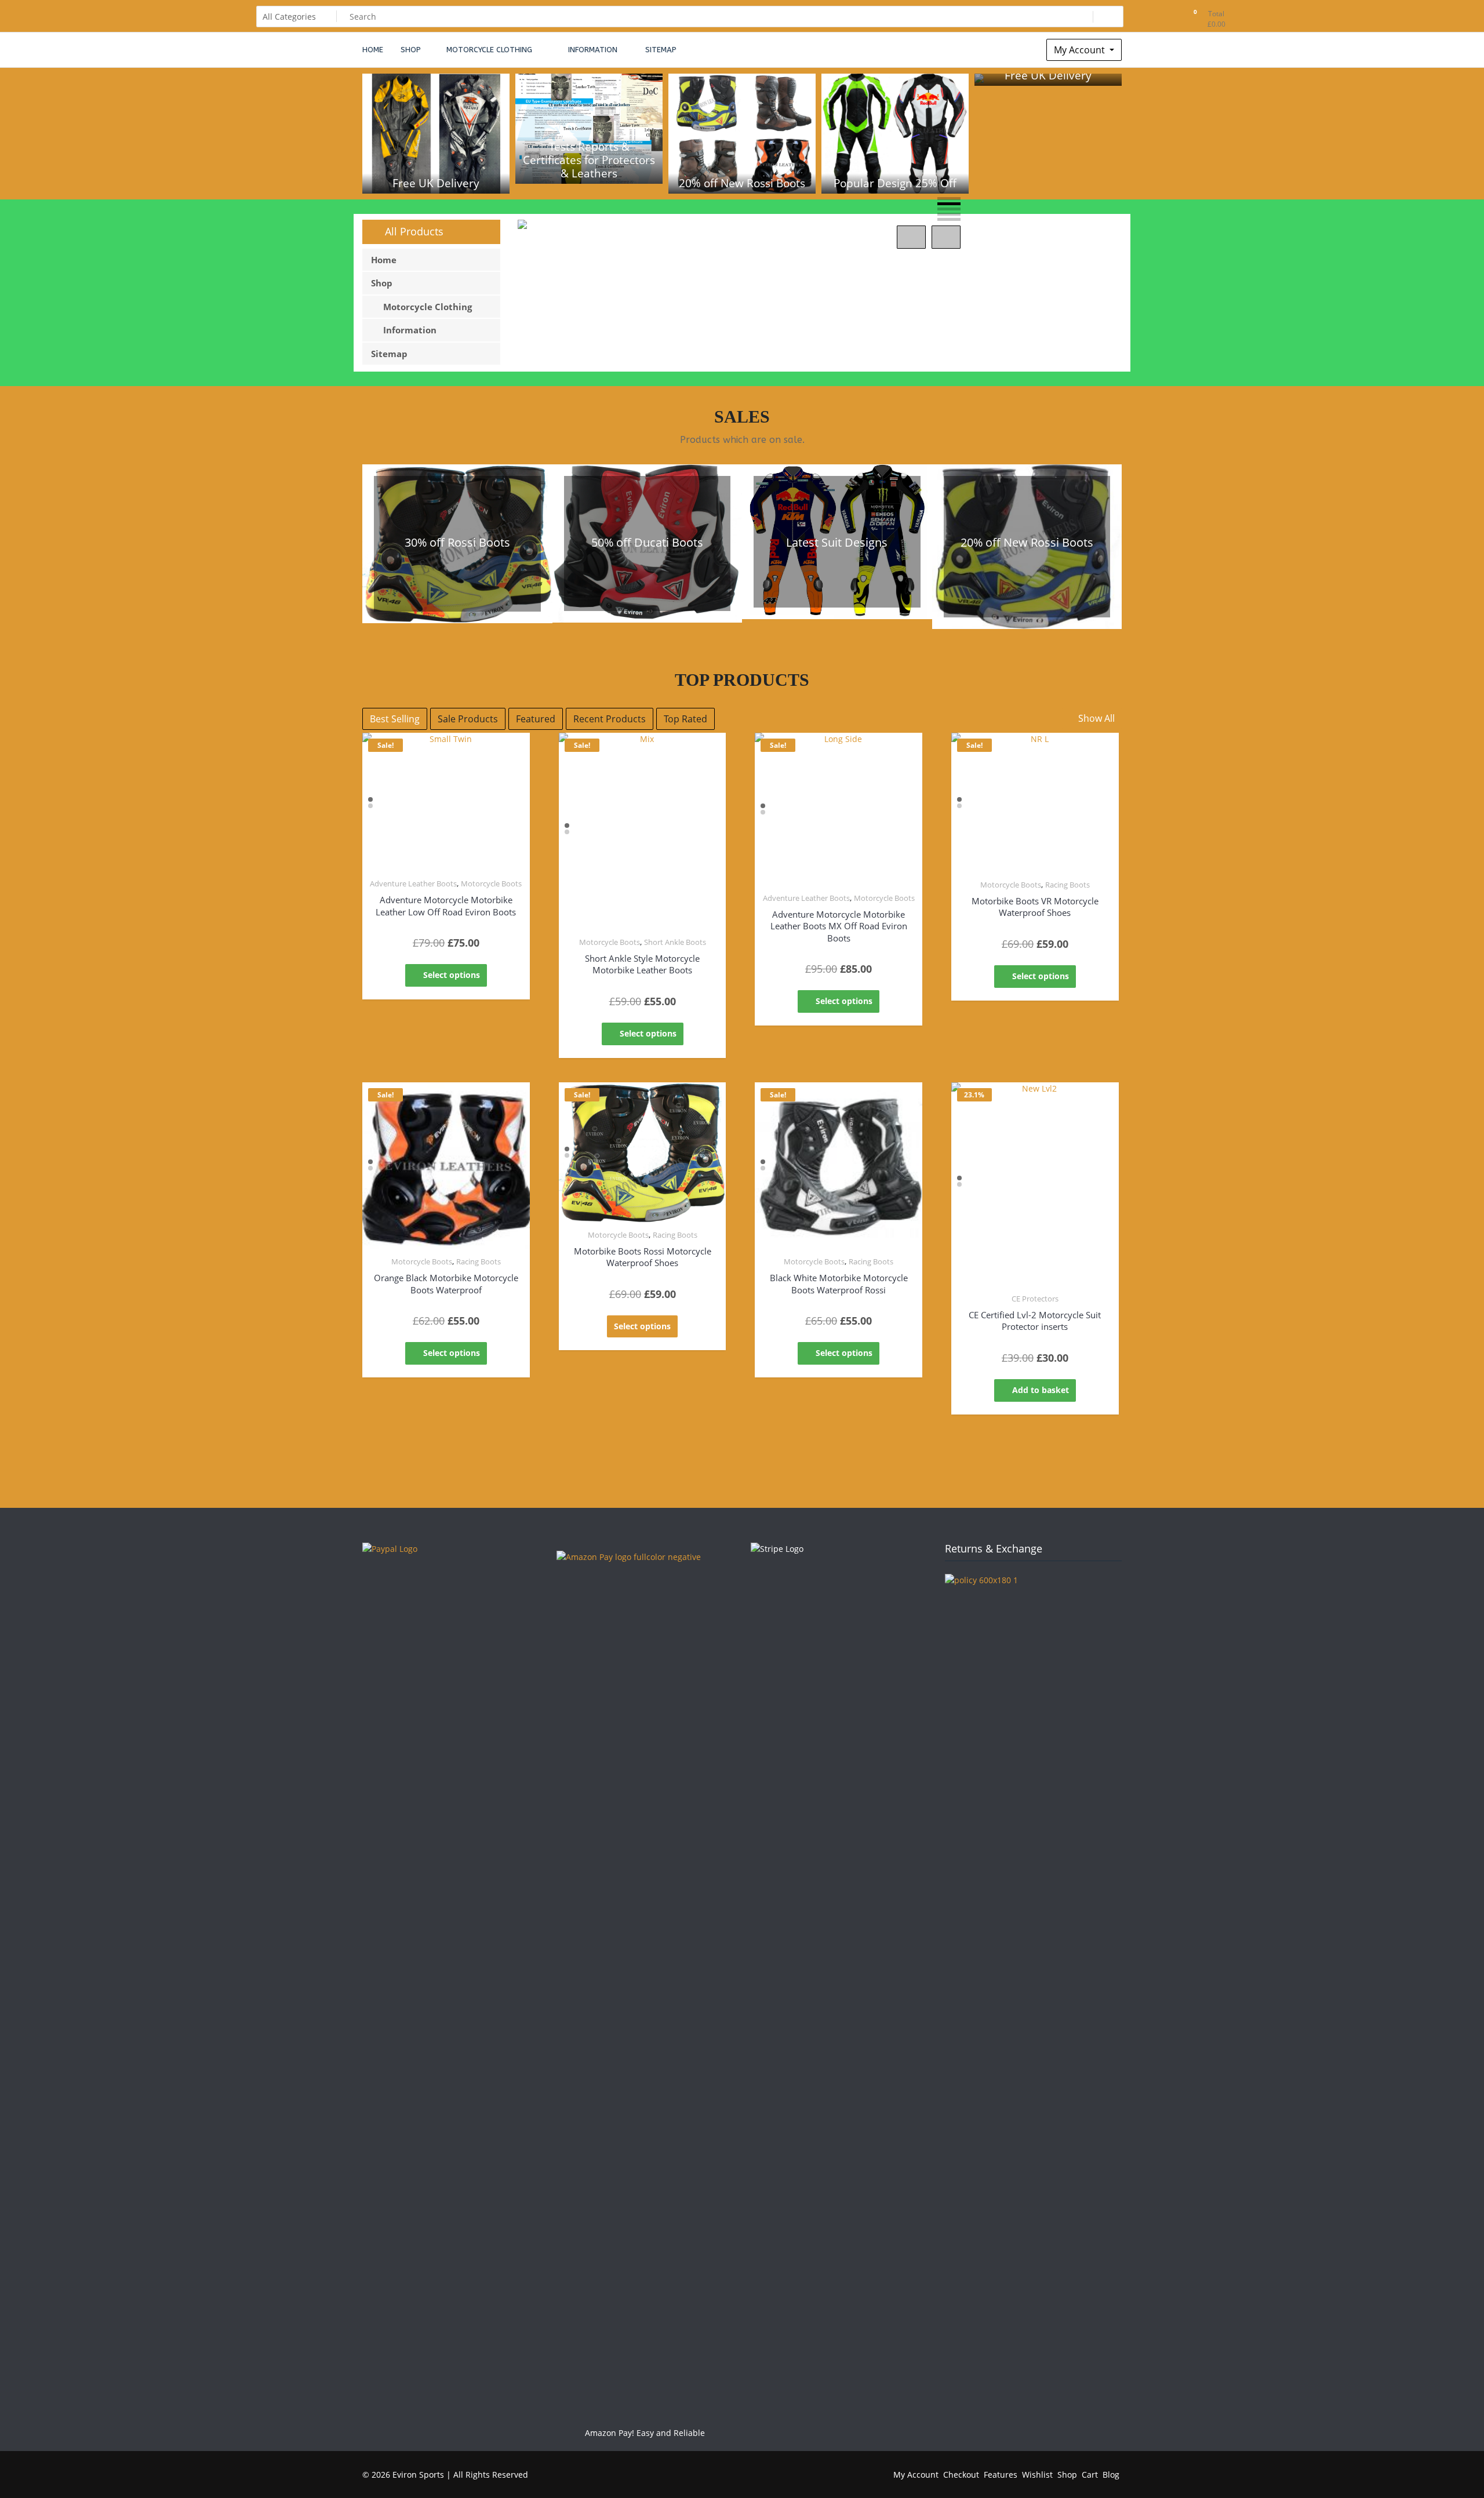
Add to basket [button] (1041, 1390)
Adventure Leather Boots (413, 883)
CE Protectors (1035, 1299)
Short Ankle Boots (675, 942)
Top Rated (685, 719)
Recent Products (610, 719)
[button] (949, 199)
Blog (1111, 2475)
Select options (452, 975)
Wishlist (1037, 2475)
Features (1001, 2475)
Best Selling (395, 719)
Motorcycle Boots (491, 883)
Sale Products (468, 719)
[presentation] (911, 237)
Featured (536, 719)
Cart (1090, 2475)
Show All (1095, 718)
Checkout (961, 2475)
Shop (1067, 2475)
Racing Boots (1067, 885)
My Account (1081, 50)
